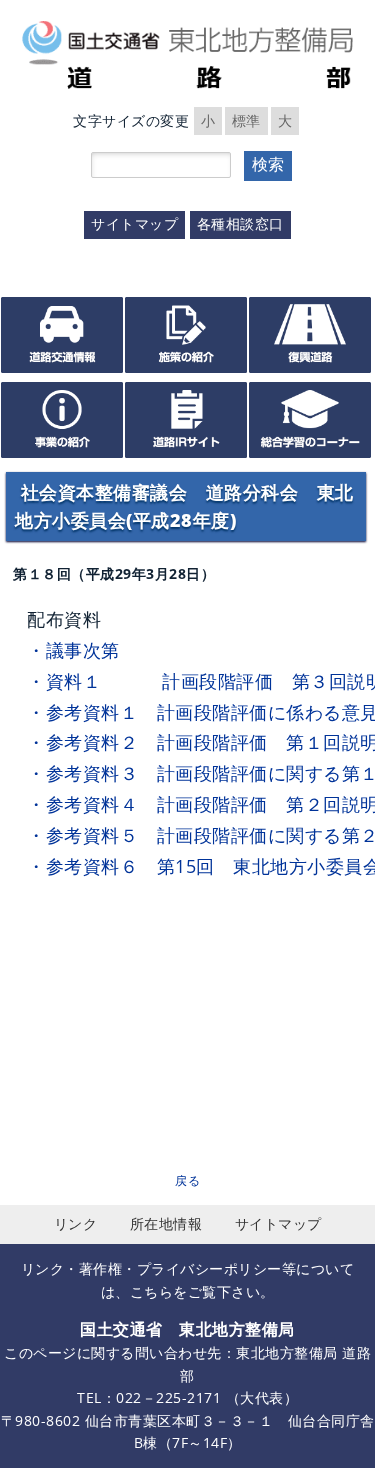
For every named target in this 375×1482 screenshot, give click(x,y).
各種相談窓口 (240, 223)
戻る (187, 1180)
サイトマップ (134, 223)
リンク (76, 1223)
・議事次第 (73, 650)
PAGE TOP (325, 1432)
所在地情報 (166, 1223)
